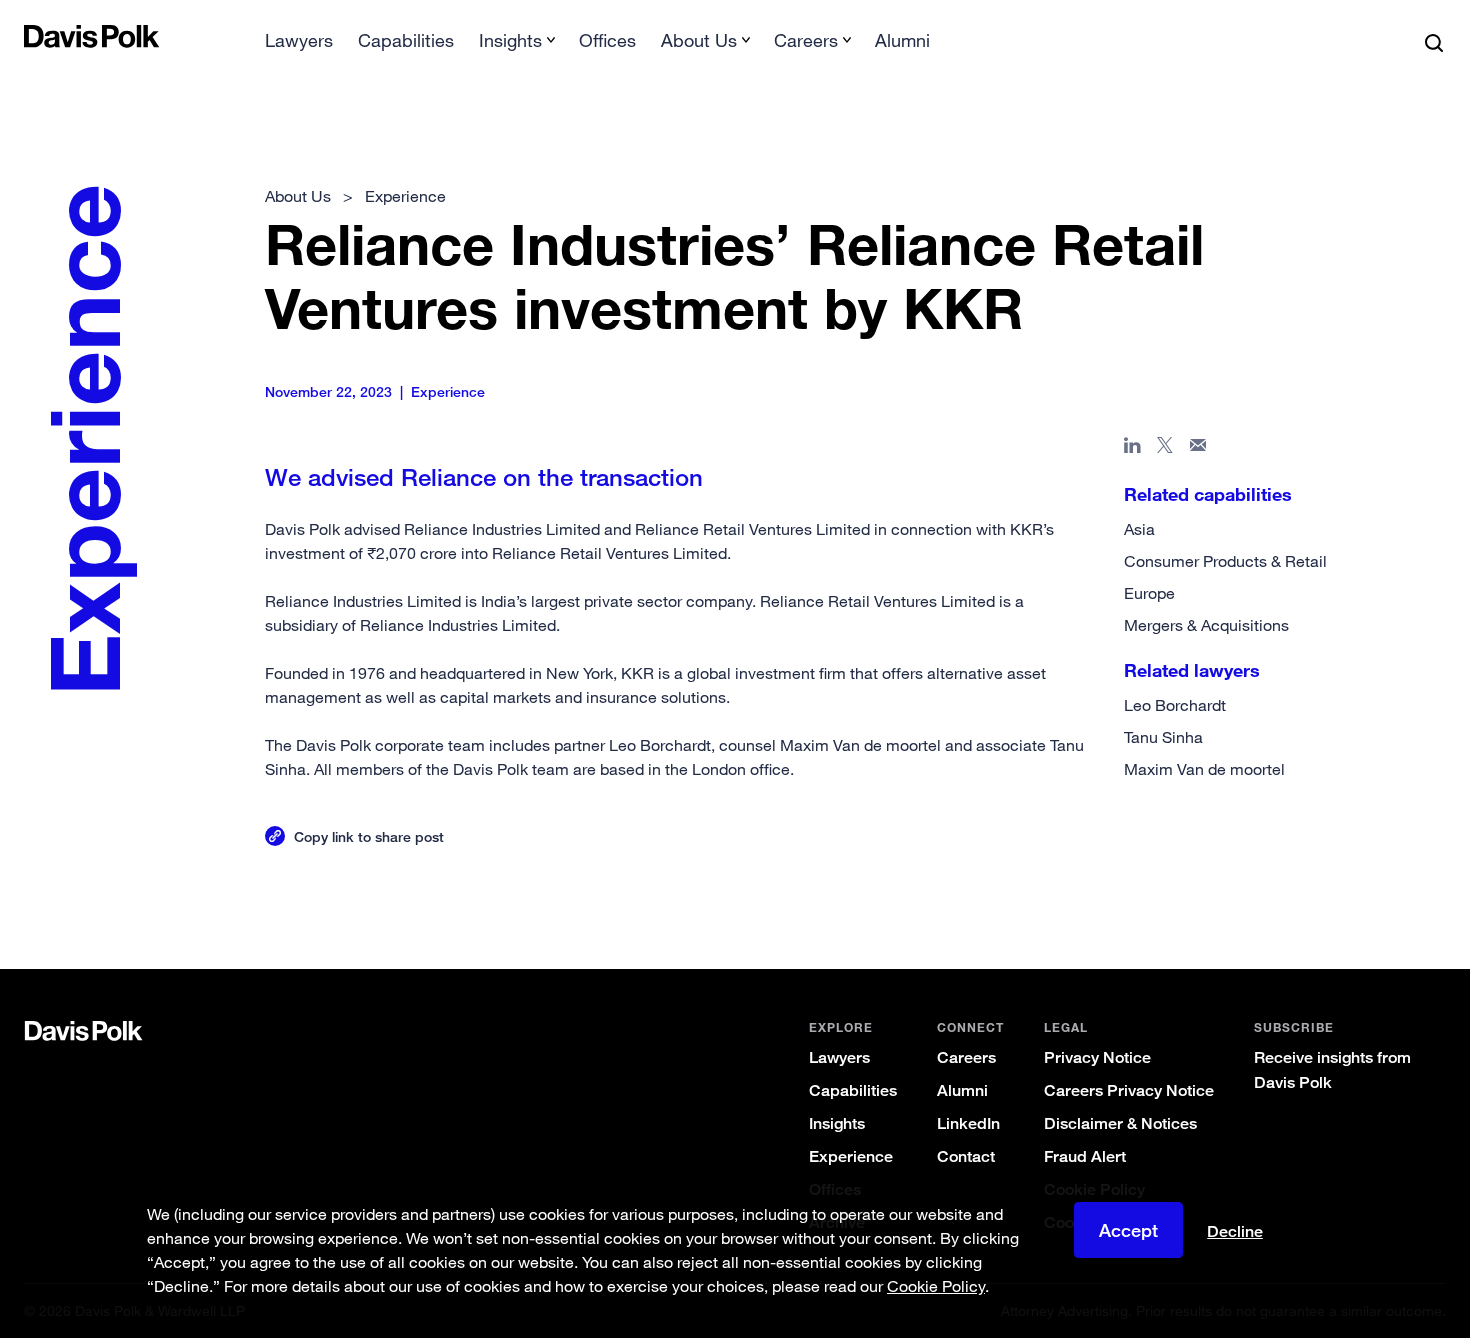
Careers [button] (806, 40)
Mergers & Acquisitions (1206, 625)
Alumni (902, 40)
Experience (851, 1156)
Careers (966, 1057)
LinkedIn (968, 1123)
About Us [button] (699, 40)
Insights (837, 1123)
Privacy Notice (1097, 1057)
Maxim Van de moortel (1204, 769)
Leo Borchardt (1175, 705)
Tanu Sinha (1163, 737)
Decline (1235, 1232)
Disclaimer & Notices (1120, 1123)
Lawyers (299, 40)
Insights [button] (510, 40)
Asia (1139, 529)
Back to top (1348, 888)
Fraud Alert (1085, 1156)
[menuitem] (299, 46)
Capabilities (406, 40)
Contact (966, 1156)
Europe (1149, 593)
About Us (298, 196)
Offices (607, 40)
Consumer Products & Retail (1225, 561)
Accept (1128, 1230)
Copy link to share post (369, 836)
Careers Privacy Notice (1129, 1090)
